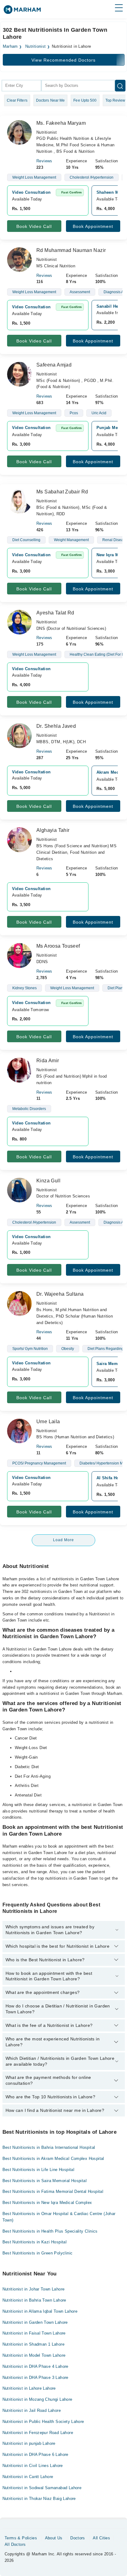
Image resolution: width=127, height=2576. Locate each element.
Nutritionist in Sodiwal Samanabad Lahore (42, 2488)
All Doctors (15, 2544)
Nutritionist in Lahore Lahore (29, 2388)
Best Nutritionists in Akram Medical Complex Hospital (53, 2159)
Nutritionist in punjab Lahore (29, 2443)
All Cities (101, 2538)
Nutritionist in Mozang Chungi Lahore (37, 2399)
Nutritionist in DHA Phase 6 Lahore (35, 2454)
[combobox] (21, 86)
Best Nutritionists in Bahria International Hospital (49, 2147)
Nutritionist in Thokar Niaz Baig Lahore (39, 2499)
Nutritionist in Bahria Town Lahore (34, 2300)
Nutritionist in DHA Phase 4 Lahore (35, 2366)
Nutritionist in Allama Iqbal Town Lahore (40, 2311)
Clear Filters (17, 100)
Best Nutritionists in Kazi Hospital (35, 2242)
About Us (54, 2538)
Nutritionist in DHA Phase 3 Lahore (35, 2378)
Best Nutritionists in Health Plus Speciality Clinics (50, 2231)
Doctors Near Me (51, 100)
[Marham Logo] (22, 12)
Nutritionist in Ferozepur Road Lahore (38, 2433)
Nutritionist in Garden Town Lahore (35, 2322)
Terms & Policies (21, 2538)
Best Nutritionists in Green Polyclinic (38, 2253)
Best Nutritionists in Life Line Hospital (39, 2170)
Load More (63, 1540)
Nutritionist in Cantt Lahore (28, 2477)
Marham (10, 47)
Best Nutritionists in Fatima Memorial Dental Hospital (53, 2191)
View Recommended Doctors (63, 60)
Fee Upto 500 (85, 100)
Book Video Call (34, 226)
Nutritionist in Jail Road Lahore (32, 2410)
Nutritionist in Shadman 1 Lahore (33, 2344)
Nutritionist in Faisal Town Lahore (34, 2333)
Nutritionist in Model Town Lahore (34, 2355)
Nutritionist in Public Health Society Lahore (43, 2422)
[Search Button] (120, 86)
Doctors (78, 2538)
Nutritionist (36, 47)
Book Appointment (93, 226)
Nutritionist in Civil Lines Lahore (33, 2466)
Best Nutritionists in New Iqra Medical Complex (47, 2203)
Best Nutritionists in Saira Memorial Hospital (45, 2181)
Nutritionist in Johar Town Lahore (34, 2289)
